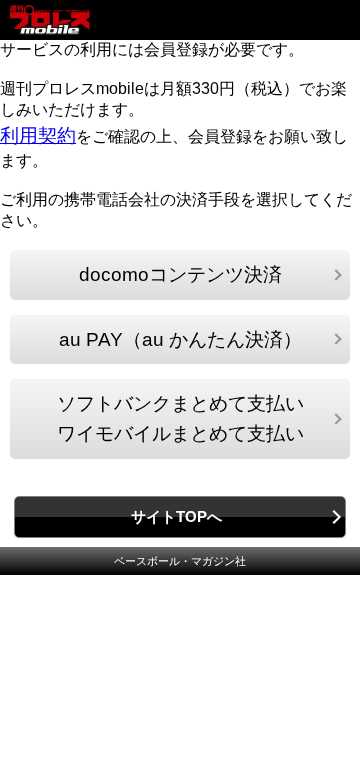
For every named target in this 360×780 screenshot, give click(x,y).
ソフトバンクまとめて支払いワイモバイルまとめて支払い (180, 418)
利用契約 (38, 135)
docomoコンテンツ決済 (180, 274)
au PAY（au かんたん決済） (180, 339)
